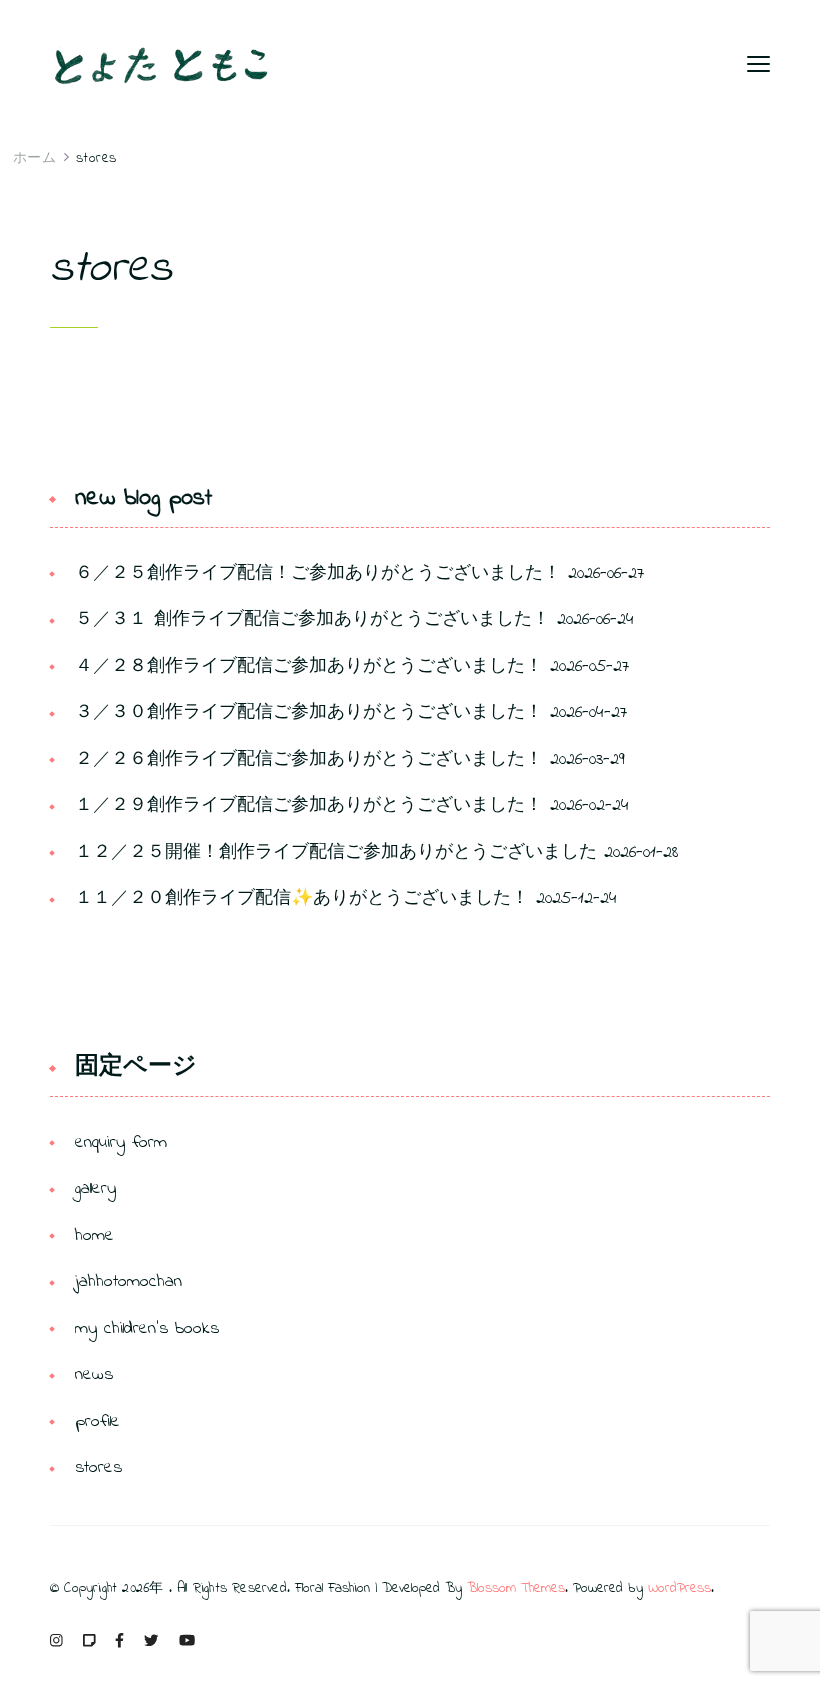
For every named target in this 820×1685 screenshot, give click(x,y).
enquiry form (121, 1143)
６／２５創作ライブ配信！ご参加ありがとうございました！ (318, 574)
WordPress (679, 1588)
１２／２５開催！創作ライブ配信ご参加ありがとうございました (336, 853)
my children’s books (147, 1329)
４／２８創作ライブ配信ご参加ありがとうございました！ (309, 667)
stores (98, 1468)
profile (97, 1422)
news (94, 1375)
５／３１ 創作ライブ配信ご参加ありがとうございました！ (312, 620)
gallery (95, 1189)
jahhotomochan (128, 1282)
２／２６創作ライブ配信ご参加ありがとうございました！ (309, 760)
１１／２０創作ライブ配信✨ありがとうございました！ (302, 899)
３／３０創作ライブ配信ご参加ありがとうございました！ (309, 713)
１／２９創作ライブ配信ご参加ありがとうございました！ (309, 806)
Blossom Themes (516, 1588)
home (94, 1236)
